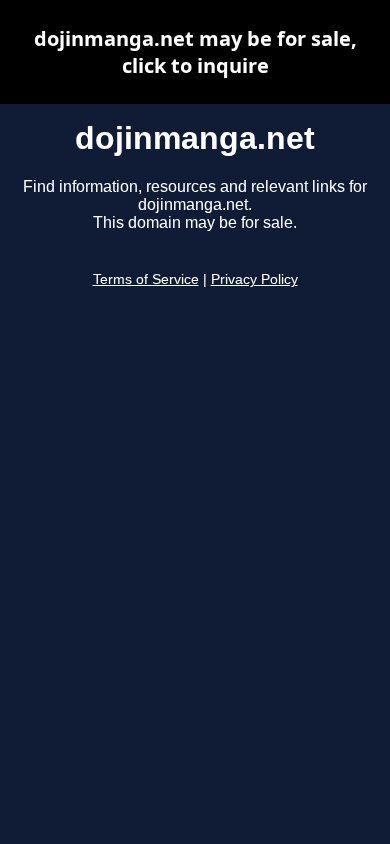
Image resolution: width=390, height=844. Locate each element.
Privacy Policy (254, 279)
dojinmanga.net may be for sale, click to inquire (195, 52)
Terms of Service (146, 279)
